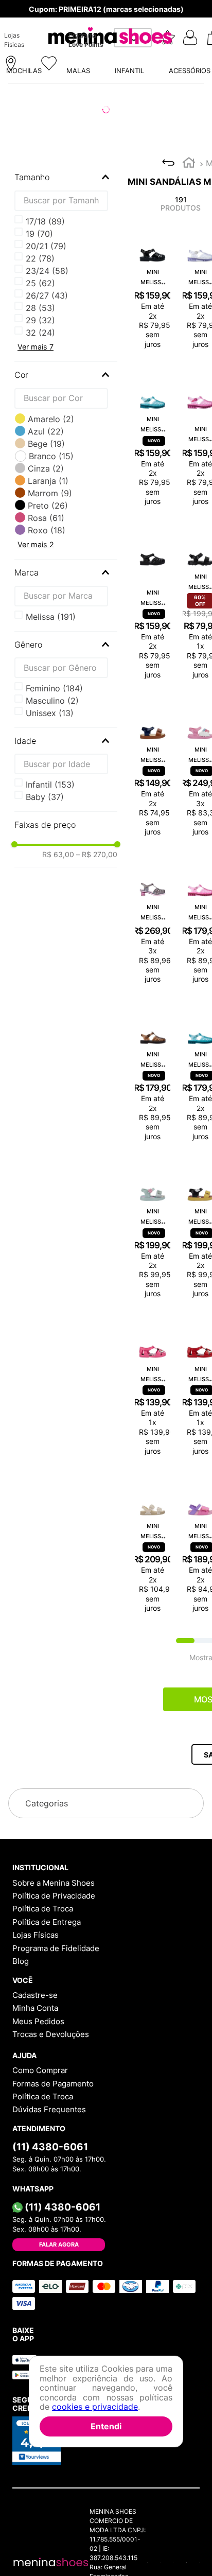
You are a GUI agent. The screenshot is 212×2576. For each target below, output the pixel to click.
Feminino (54, 688)
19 (39, 234)
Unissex (50, 713)
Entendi (106, 2426)
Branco (51, 456)
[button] (82, 38)
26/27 (47, 295)
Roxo (47, 530)
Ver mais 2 (36, 544)
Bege (46, 444)
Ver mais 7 (36, 347)
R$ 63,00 (58, 855)
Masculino (52, 701)
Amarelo (51, 419)
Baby (45, 797)
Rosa (46, 518)
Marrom (50, 493)
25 (40, 283)
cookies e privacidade (95, 2407)
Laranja (48, 481)
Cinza (46, 468)
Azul (46, 431)
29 (40, 320)
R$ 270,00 (97, 855)
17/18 (45, 221)
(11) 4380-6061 (50, 2147)
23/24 (47, 271)
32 (40, 333)
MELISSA (51, 617)
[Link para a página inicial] (189, 164)
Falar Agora (59, 2244)
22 (40, 258)
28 (40, 308)
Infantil (50, 785)
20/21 (46, 246)
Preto (48, 506)
